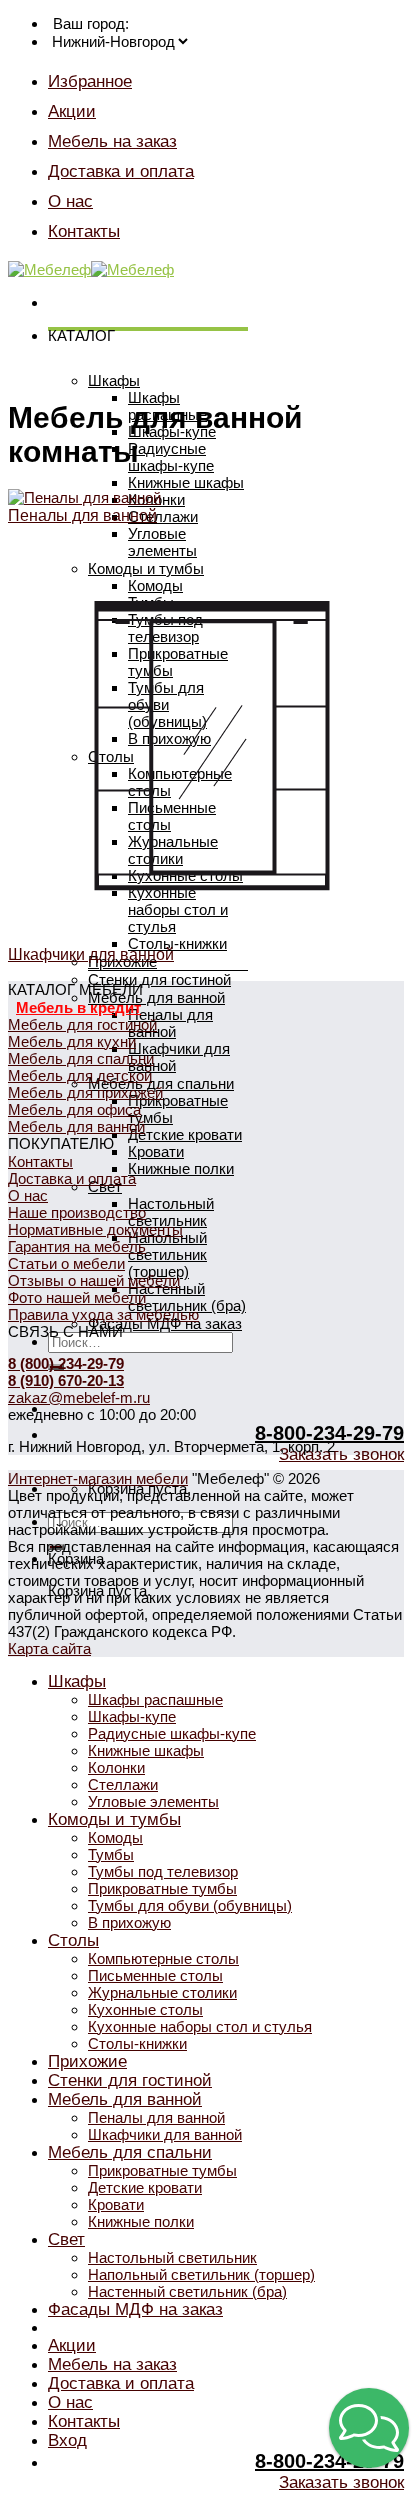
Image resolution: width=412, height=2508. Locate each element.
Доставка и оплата (121, 171)
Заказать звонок (341, 1454)
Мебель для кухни (72, 1041)
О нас (70, 201)
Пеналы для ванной (170, 1023)
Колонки (116, 1767)
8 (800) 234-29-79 (66, 1363)
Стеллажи (163, 516)
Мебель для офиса (74, 1109)
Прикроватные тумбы (162, 1888)
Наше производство (77, 1212)
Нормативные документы (95, 1229)
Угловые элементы (153, 1801)
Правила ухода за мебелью (103, 1314)
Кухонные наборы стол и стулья (200, 2026)
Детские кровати (185, 1134)
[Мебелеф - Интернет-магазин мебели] (91, 269)
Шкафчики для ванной (165, 2134)
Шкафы (114, 380)
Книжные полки (181, 1168)
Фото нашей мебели (77, 1297)
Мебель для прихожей (85, 1092)
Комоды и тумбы (114, 1819)
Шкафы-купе (132, 1716)
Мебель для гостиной (82, 1024)
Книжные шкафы (186, 482)
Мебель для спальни (81, 1058)
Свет (66, 2239)
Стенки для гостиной (159, 979)
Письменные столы (155, 1975)
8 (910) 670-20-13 (66, 1380)
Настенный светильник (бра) (187, 1297)
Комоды (115, 1837)
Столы (73, 1940)
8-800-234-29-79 (329, 1433)
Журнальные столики (162, 1992)
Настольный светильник (171, 1212)
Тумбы (111, 1854)
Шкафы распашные (155, 1699)
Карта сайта (49, 1648)
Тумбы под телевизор (163, 1871)
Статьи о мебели (66, 1263)
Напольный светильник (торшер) (167, 1254)
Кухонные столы (145, 2009)
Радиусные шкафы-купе (171, 457)
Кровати (156, 1151)
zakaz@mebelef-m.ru (79, 1397)
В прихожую (129, 1922)
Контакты (84, 231)
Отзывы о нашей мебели (94, 1280)
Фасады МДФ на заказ (165, 1323)
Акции (72, 111)
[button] (369, 2428)
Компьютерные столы (163, 1958)
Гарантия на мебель (77, 1246)
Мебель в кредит (78, 1007)
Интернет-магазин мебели (98, 1478)
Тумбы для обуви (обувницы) (190, 1905)
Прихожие (87, 2061)
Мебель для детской (80, 1075)
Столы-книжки (137, 2043)
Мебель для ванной (156, 997)
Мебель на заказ (112, 141)
